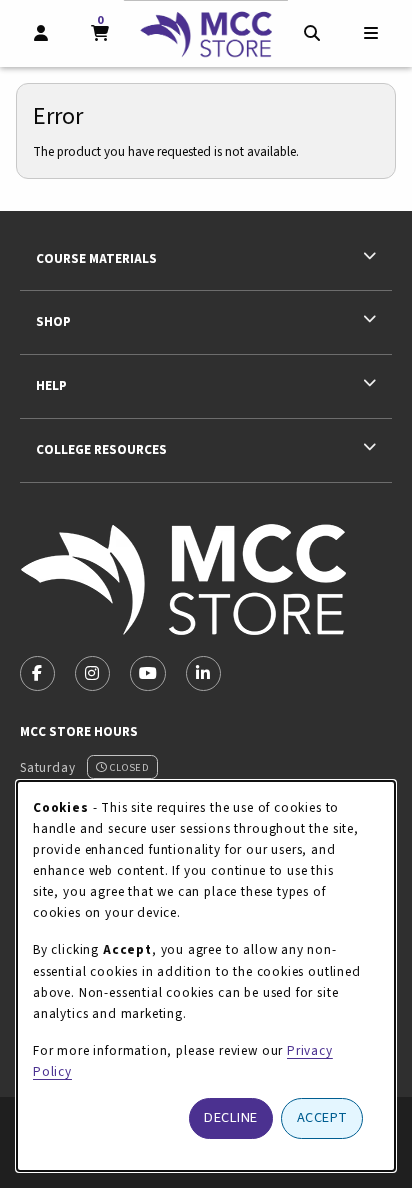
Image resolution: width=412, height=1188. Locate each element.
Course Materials (96, 258)
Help (51, 385)
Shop (53, 321)
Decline (231, 1117)
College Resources (101, 449)
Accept (322, 1117)
